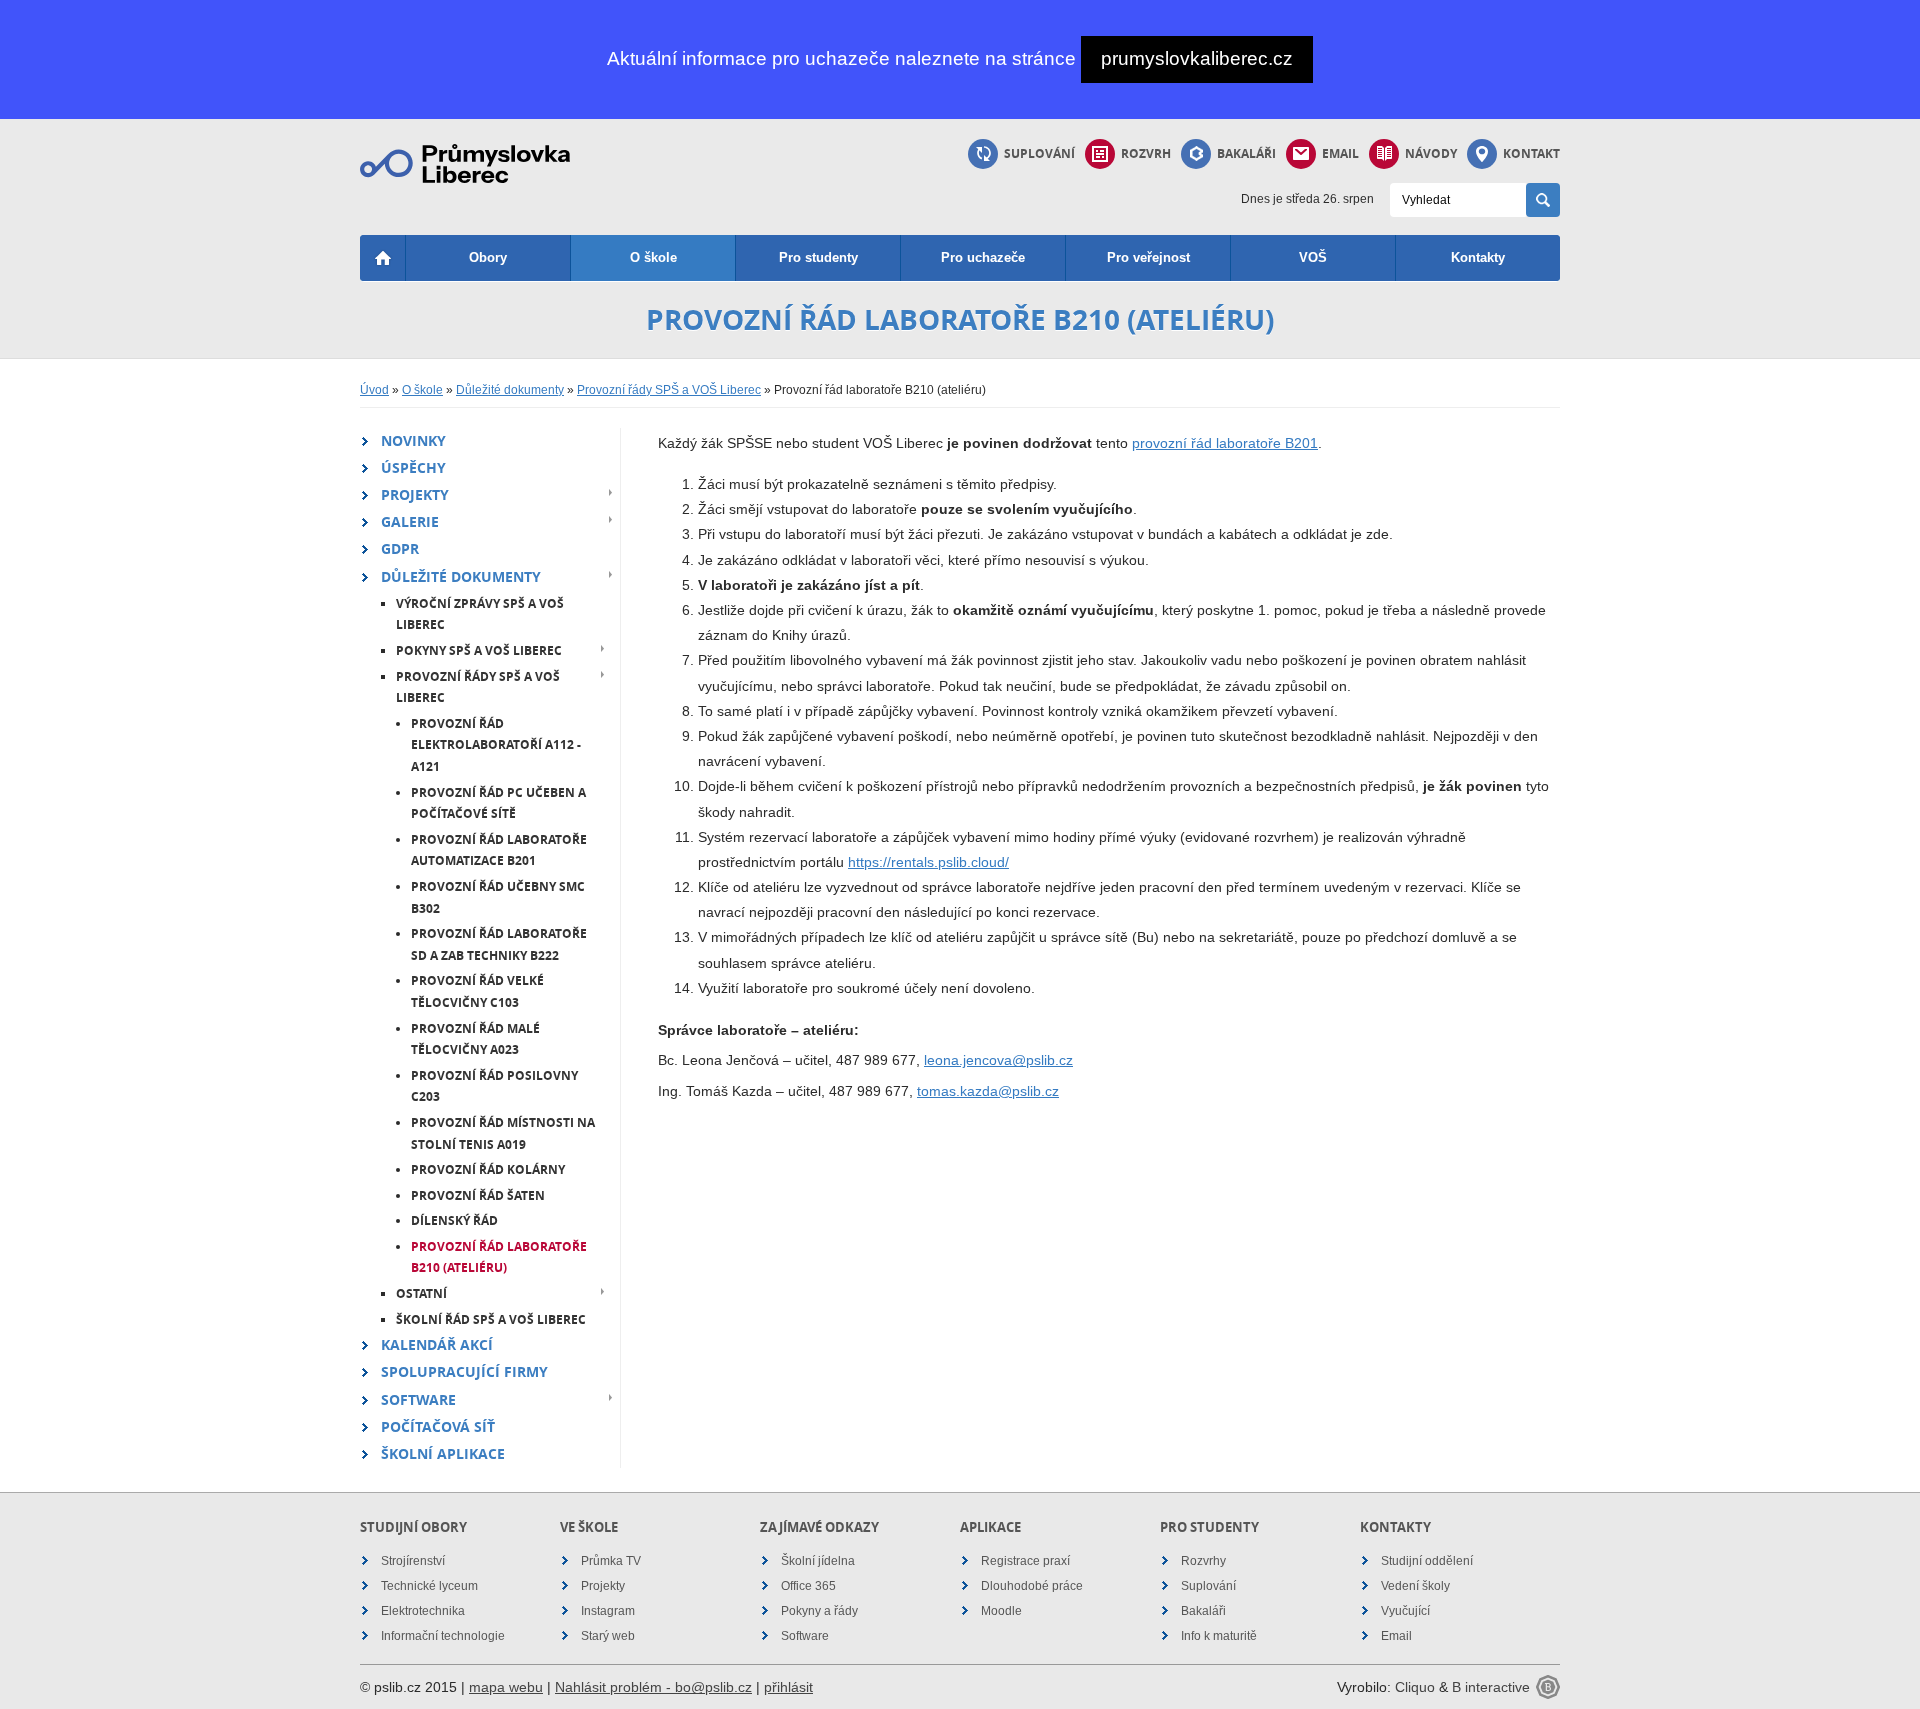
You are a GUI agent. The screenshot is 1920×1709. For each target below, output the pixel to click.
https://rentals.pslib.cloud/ (928, 862)
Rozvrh (1146, 153)
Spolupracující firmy (464, 1371)
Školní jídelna (818, 1561)
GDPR (400, 548)
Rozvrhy (1203, 1561)
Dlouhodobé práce (1032, 1586)
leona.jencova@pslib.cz (998, 1060)
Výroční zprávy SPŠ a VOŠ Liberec (480, 614)
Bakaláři (1246, 153)
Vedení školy (1415, 1586)
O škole (653, 257)
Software (418, 1399)
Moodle (1001, 1611)
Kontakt (1531, 153)
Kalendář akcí (437, 1344)
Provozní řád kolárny (488, 1169)
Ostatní (421, 1293)
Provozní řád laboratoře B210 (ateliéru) (499, 1257)
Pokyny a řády (819, 1611)
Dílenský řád (454, 1220)
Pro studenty (818, 257)
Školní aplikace (443, 1453)
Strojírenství (413, 1561)
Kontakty (1478, 257)
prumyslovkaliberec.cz (1197, 58)
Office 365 (808, 1586)
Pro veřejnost (1148, 257)
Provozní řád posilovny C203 (494, 1086)
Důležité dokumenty (510, 390)
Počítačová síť (438, 1426)
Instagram (608, 1611)
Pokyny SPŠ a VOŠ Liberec (479, 650)
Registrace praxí (1025, 1561)
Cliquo (1415, 1687)
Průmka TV (611, 1561)
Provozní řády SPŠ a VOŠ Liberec (669, 390)
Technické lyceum (429, 1586)
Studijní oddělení (1427, 1561)
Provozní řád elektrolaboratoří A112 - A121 (496, 745)
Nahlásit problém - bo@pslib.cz (653, 1687)
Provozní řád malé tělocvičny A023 (475, 1039)
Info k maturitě (1219, 1636)
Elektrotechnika (423, 1611)
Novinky (413, 440)
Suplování (1039, 153)
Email (1340, 153)
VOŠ (1313, 257)
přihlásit (788, 1687)
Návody (1431, 153)
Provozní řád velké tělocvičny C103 (477, 991)
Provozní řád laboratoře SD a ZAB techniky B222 (499, 944)
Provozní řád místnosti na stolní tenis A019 (503, 1133)
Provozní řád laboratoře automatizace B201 (499, 850)
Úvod (374, 390)
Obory (488, 257)
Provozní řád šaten (478, 1195)
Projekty (415, 494)
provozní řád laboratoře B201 (1225, 443)
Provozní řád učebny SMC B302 (498, 897)
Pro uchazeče (983, 257)
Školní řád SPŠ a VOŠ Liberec (491, 1319)
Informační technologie (443, 1636)
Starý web (608, 1636)
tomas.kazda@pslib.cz (988, 1091)
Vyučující (1405, 1611)
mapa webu (506, 1687)
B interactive (1491, 1687)
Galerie (410, 521)
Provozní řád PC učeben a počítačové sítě (498, 803)
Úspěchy (413, 467)
